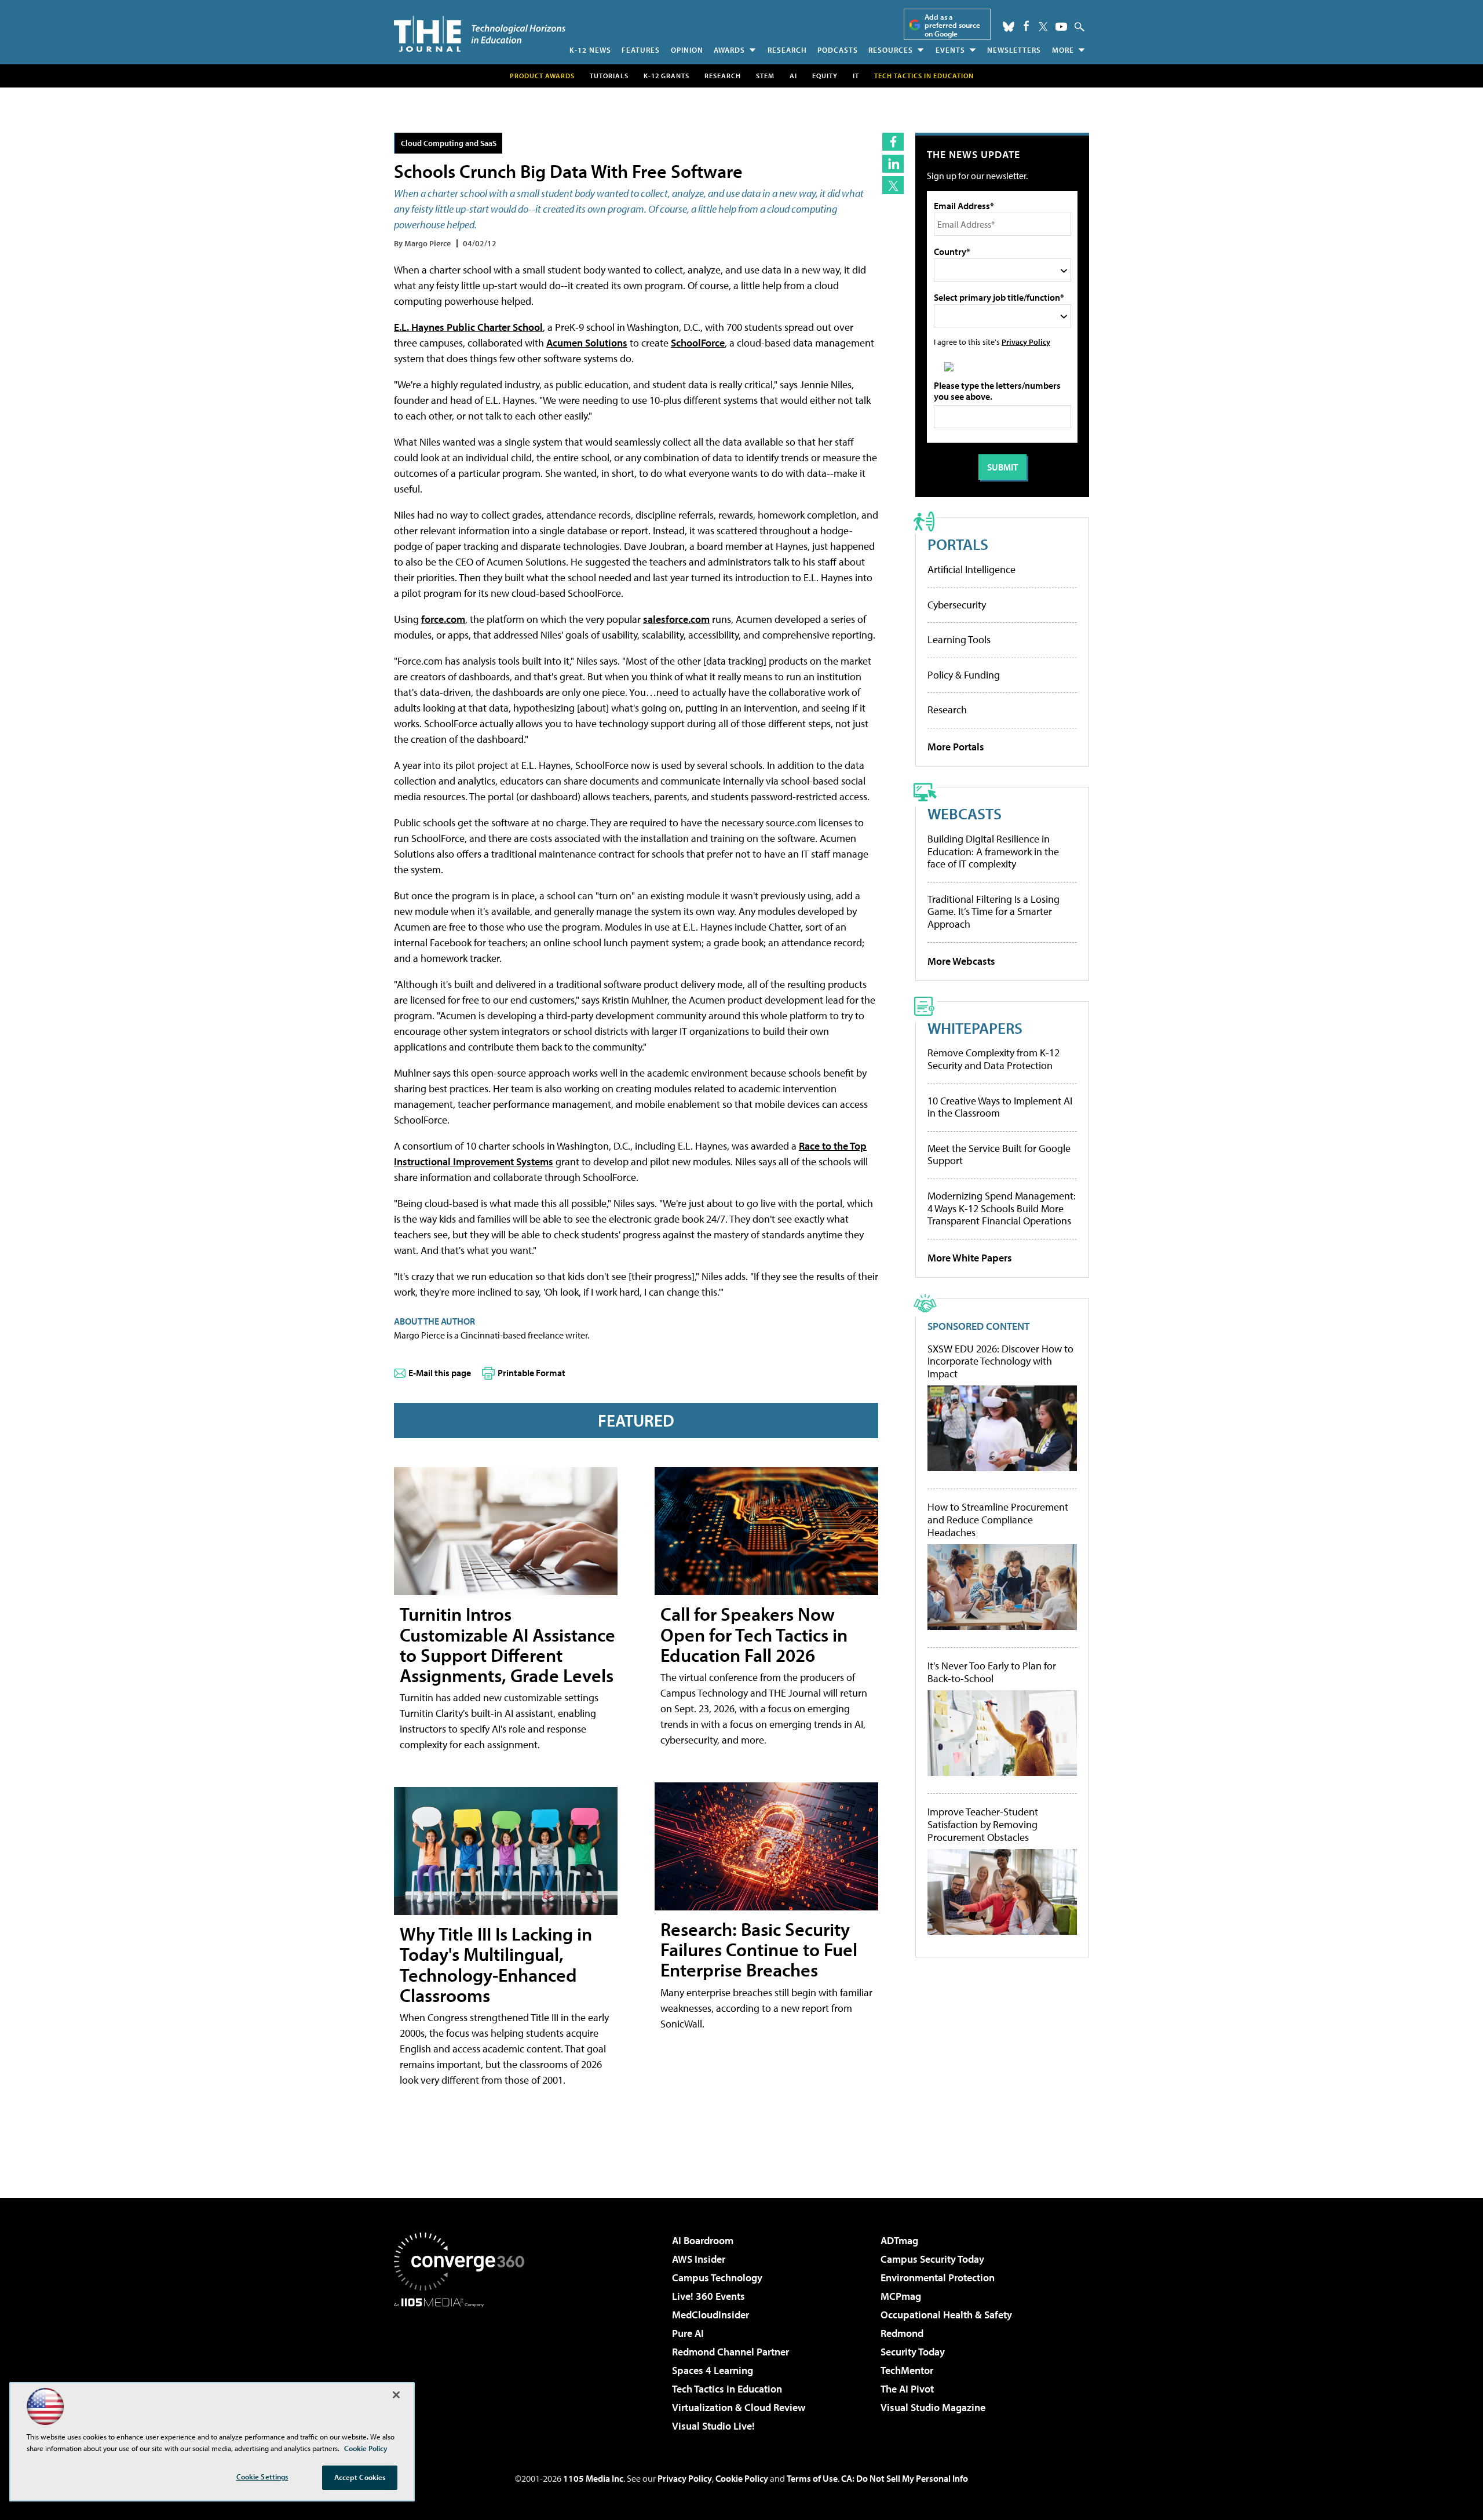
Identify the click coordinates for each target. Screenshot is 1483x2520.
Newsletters (1014, 50)
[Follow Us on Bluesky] (1009, 27)
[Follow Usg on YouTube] (1061, 27)
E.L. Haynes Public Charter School (468, 327)
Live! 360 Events (708, 2296)
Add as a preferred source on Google (952, 25)
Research (787, 50)
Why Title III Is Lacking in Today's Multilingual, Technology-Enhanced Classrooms (496, 1964)
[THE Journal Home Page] (480, 34)
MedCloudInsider (711, 2315)
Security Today (913, 2352)
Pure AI (688, 2333)
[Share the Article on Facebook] (893, 142)
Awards (729, 50)
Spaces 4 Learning (713, 2370)
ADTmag (899, 2240)
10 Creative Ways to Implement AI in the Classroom (1000, 1107)
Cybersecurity (957, 605)
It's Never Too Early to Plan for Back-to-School (992, 1672)
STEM (765, 76)
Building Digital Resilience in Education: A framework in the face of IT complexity (993, 851)
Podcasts (838, 50)
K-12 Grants (666, 76)
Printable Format (532, 1373)
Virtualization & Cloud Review (739, 2407)
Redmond (902, 2333)
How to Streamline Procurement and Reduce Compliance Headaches (998, 1520)
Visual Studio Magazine (933, 2407)
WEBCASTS (965, 813)
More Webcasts (961, 961)
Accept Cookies (360, 2477)
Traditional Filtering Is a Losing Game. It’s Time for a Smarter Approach (993, 911)
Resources (891, 50)
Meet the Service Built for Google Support (999, 1155)
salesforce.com (676, 619)
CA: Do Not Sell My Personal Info (905, 2478)
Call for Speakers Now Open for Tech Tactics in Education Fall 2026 (754, 1634)
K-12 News (590, 50)
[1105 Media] (463, 2366)
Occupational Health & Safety (946, 2315)
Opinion (687, 50)
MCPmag (901, 2296)
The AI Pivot (907, 2389)
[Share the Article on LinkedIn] (893, 164)
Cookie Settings (262, 2477)
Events (950, 50)
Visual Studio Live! (713, 2426)
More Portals (956, 747)
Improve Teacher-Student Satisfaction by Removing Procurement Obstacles (983, 1824)
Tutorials (609, 76)
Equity (825, 76)
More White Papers (970, 1258)
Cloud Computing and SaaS (449, 143)
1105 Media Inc (593, 2478)
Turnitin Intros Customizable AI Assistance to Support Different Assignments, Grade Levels (507, 1644)
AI (793, 76)
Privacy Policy (1026, 342)
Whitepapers (975, 1028)
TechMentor (907, 2370)
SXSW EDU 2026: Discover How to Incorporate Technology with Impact (1000, 1361)
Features (641, 50)
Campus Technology (717, 2278)
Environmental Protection (938, 2278)
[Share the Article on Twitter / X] (893, 185)
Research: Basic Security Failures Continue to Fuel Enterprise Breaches (759, 1949)
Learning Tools (959, 639)
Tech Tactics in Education (727, 2389)
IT (856, 76)
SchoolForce (698, 343)
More (1063, 50)
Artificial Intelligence (971, 569)
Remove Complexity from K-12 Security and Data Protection (993, 1059)
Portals (958, 544)
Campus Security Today (932, 2259)
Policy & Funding (964, 675)
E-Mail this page (440, 1373)
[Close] (396, 2395)
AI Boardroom (703, 2240)
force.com (443, 619)
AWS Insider (699, 2259)
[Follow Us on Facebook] (1026, 26)
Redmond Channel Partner (730, 2352)
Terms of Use (812, 2478)
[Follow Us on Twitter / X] (1043, 27)
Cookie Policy (742, 2478)
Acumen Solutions (587, 343)
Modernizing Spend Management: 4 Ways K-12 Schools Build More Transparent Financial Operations (1002, 1208)
